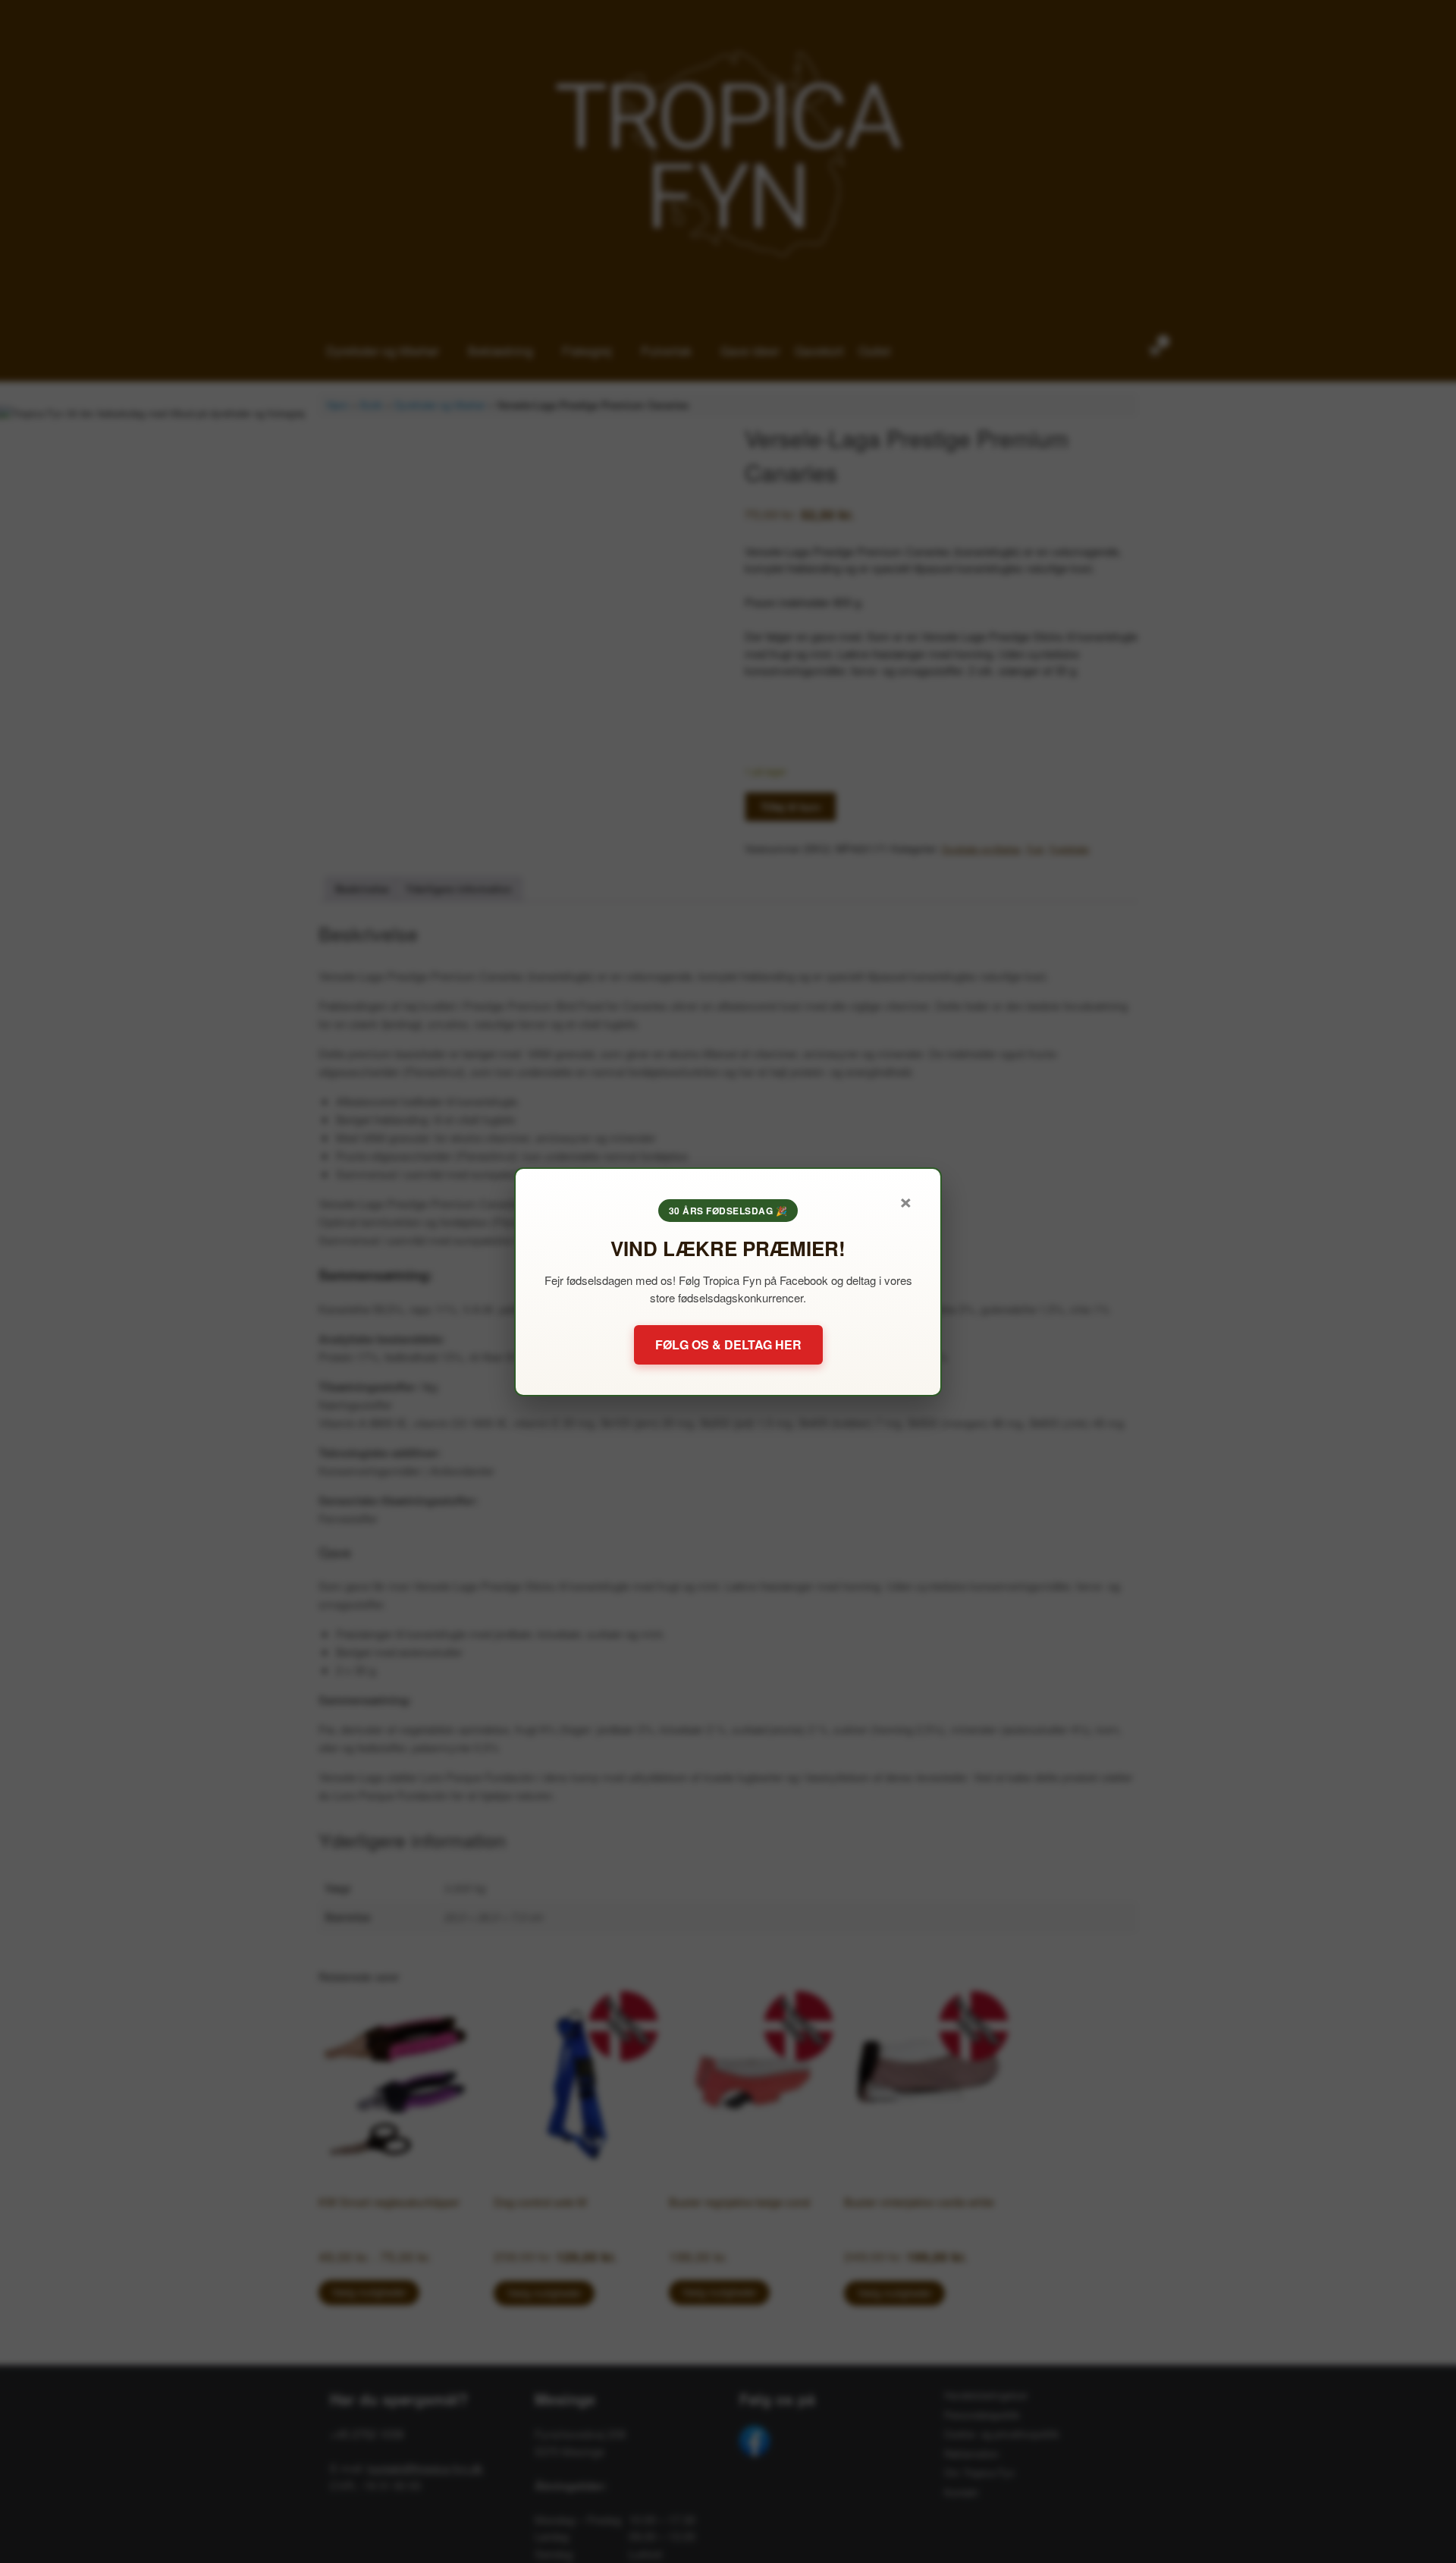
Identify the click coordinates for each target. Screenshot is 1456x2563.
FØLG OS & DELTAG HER (728, 1344)
